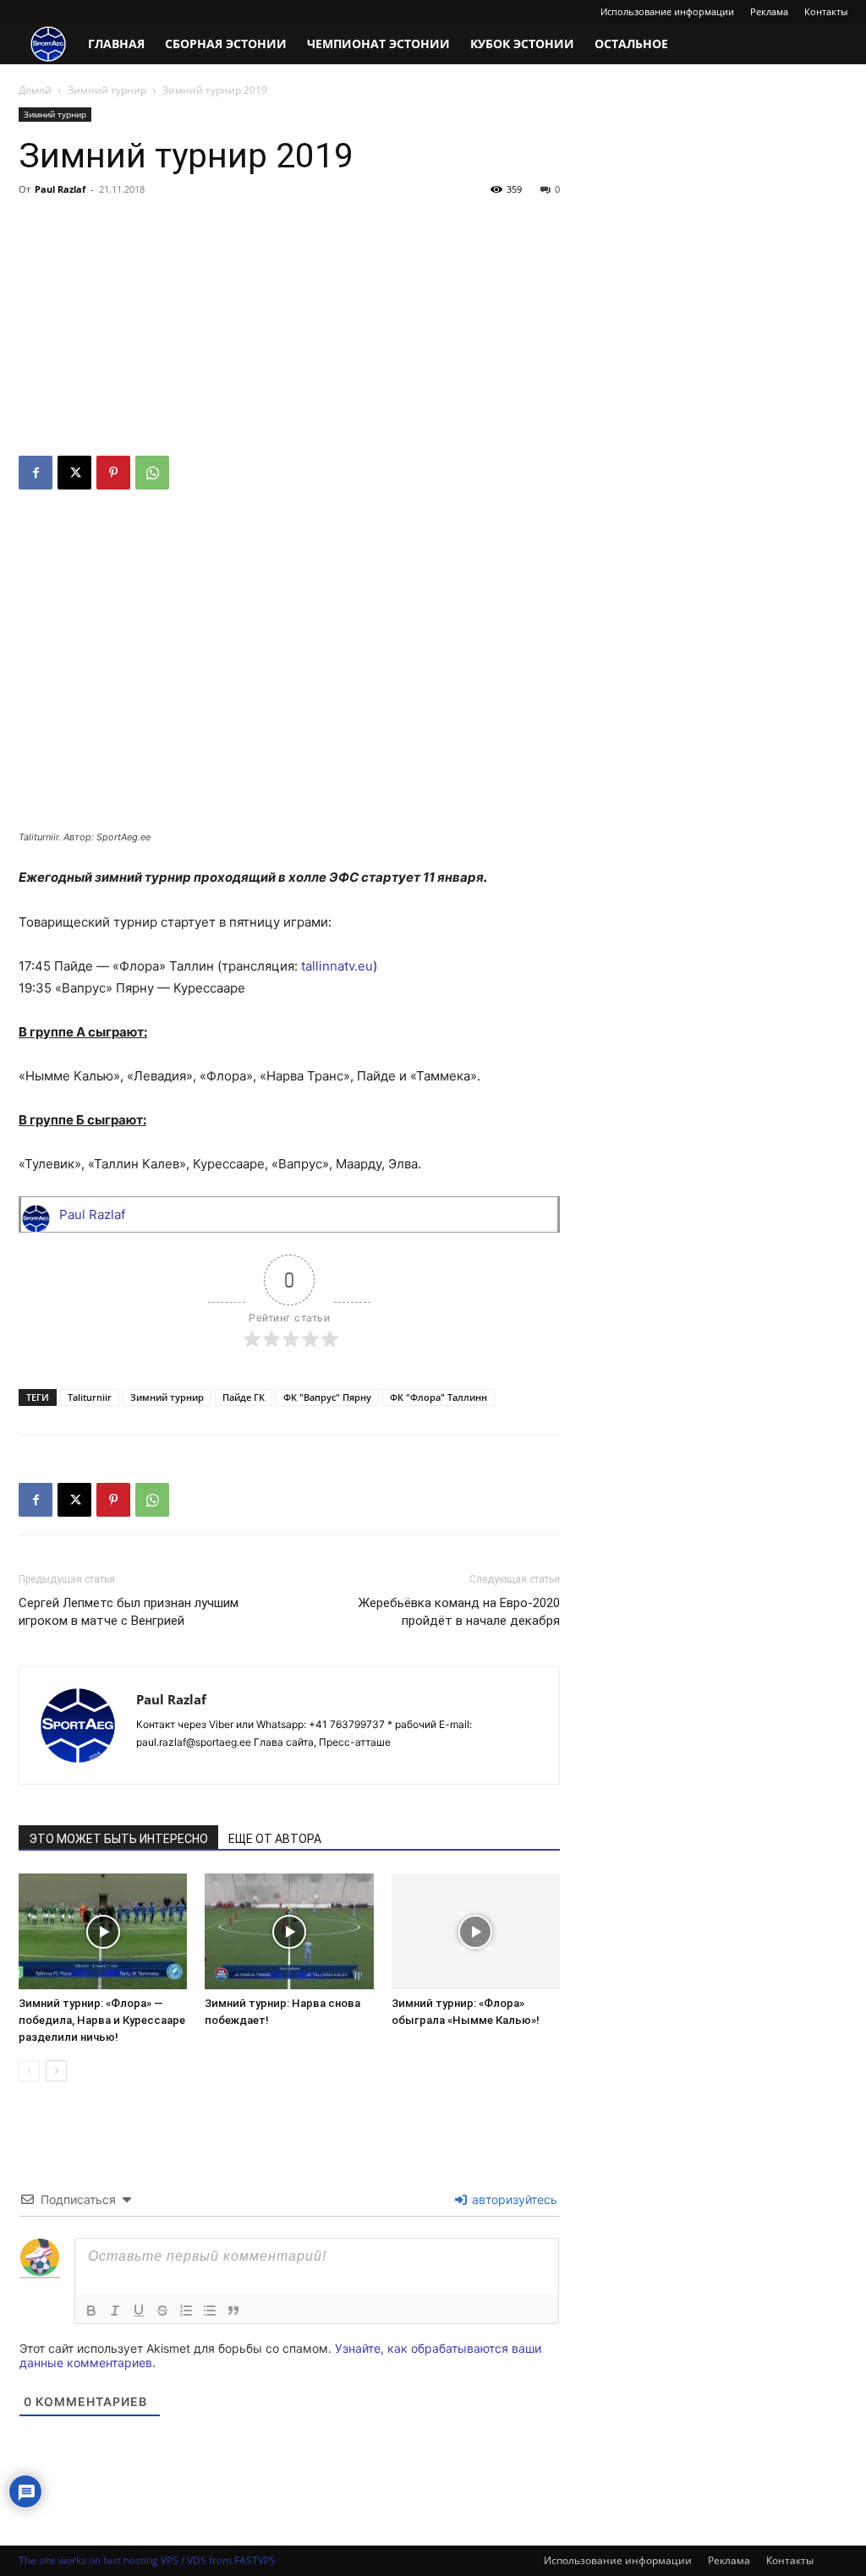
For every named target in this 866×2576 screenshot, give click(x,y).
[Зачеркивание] (162, 2311)
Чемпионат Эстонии (378, 44)
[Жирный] (91, 2311)
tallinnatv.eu (337, 966)
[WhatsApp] (152, 473)
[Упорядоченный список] (186, 2311)
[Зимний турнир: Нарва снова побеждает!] (289, 1931)
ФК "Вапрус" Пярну (327, 1397)
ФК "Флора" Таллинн (438, 1397)
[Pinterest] (113, 473)
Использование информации (667, 11)
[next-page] (56, 2071)
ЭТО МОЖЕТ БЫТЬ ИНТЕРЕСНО (118, 1839)
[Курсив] (115, 2311)
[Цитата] (233, 2311)
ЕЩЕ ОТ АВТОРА (275, 1839)
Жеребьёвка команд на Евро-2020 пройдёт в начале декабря (459, 1612)
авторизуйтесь (513, 2199)
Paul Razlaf (60, 189)
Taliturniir (90, 1397)
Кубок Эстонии (522, 44)
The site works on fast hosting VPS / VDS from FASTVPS (147, 2560)
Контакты (826, 11)
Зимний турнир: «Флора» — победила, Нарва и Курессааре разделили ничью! (102, 2020)
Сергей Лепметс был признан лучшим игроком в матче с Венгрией (129, 1612)
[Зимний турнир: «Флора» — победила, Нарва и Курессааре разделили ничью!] (103, 1931)
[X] (74, 473)
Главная (116, 44)
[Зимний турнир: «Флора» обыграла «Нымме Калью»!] (476, 1931)
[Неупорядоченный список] (210, 2311)
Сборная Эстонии (226, 44)
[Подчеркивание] (139, 2311)
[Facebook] (36, 473)
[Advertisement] (289, 329)
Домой (35, 90)
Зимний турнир (107, 90)
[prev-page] (29, 2071)
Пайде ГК (244, 1397)
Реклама (769, 11)
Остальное (631, 44)
